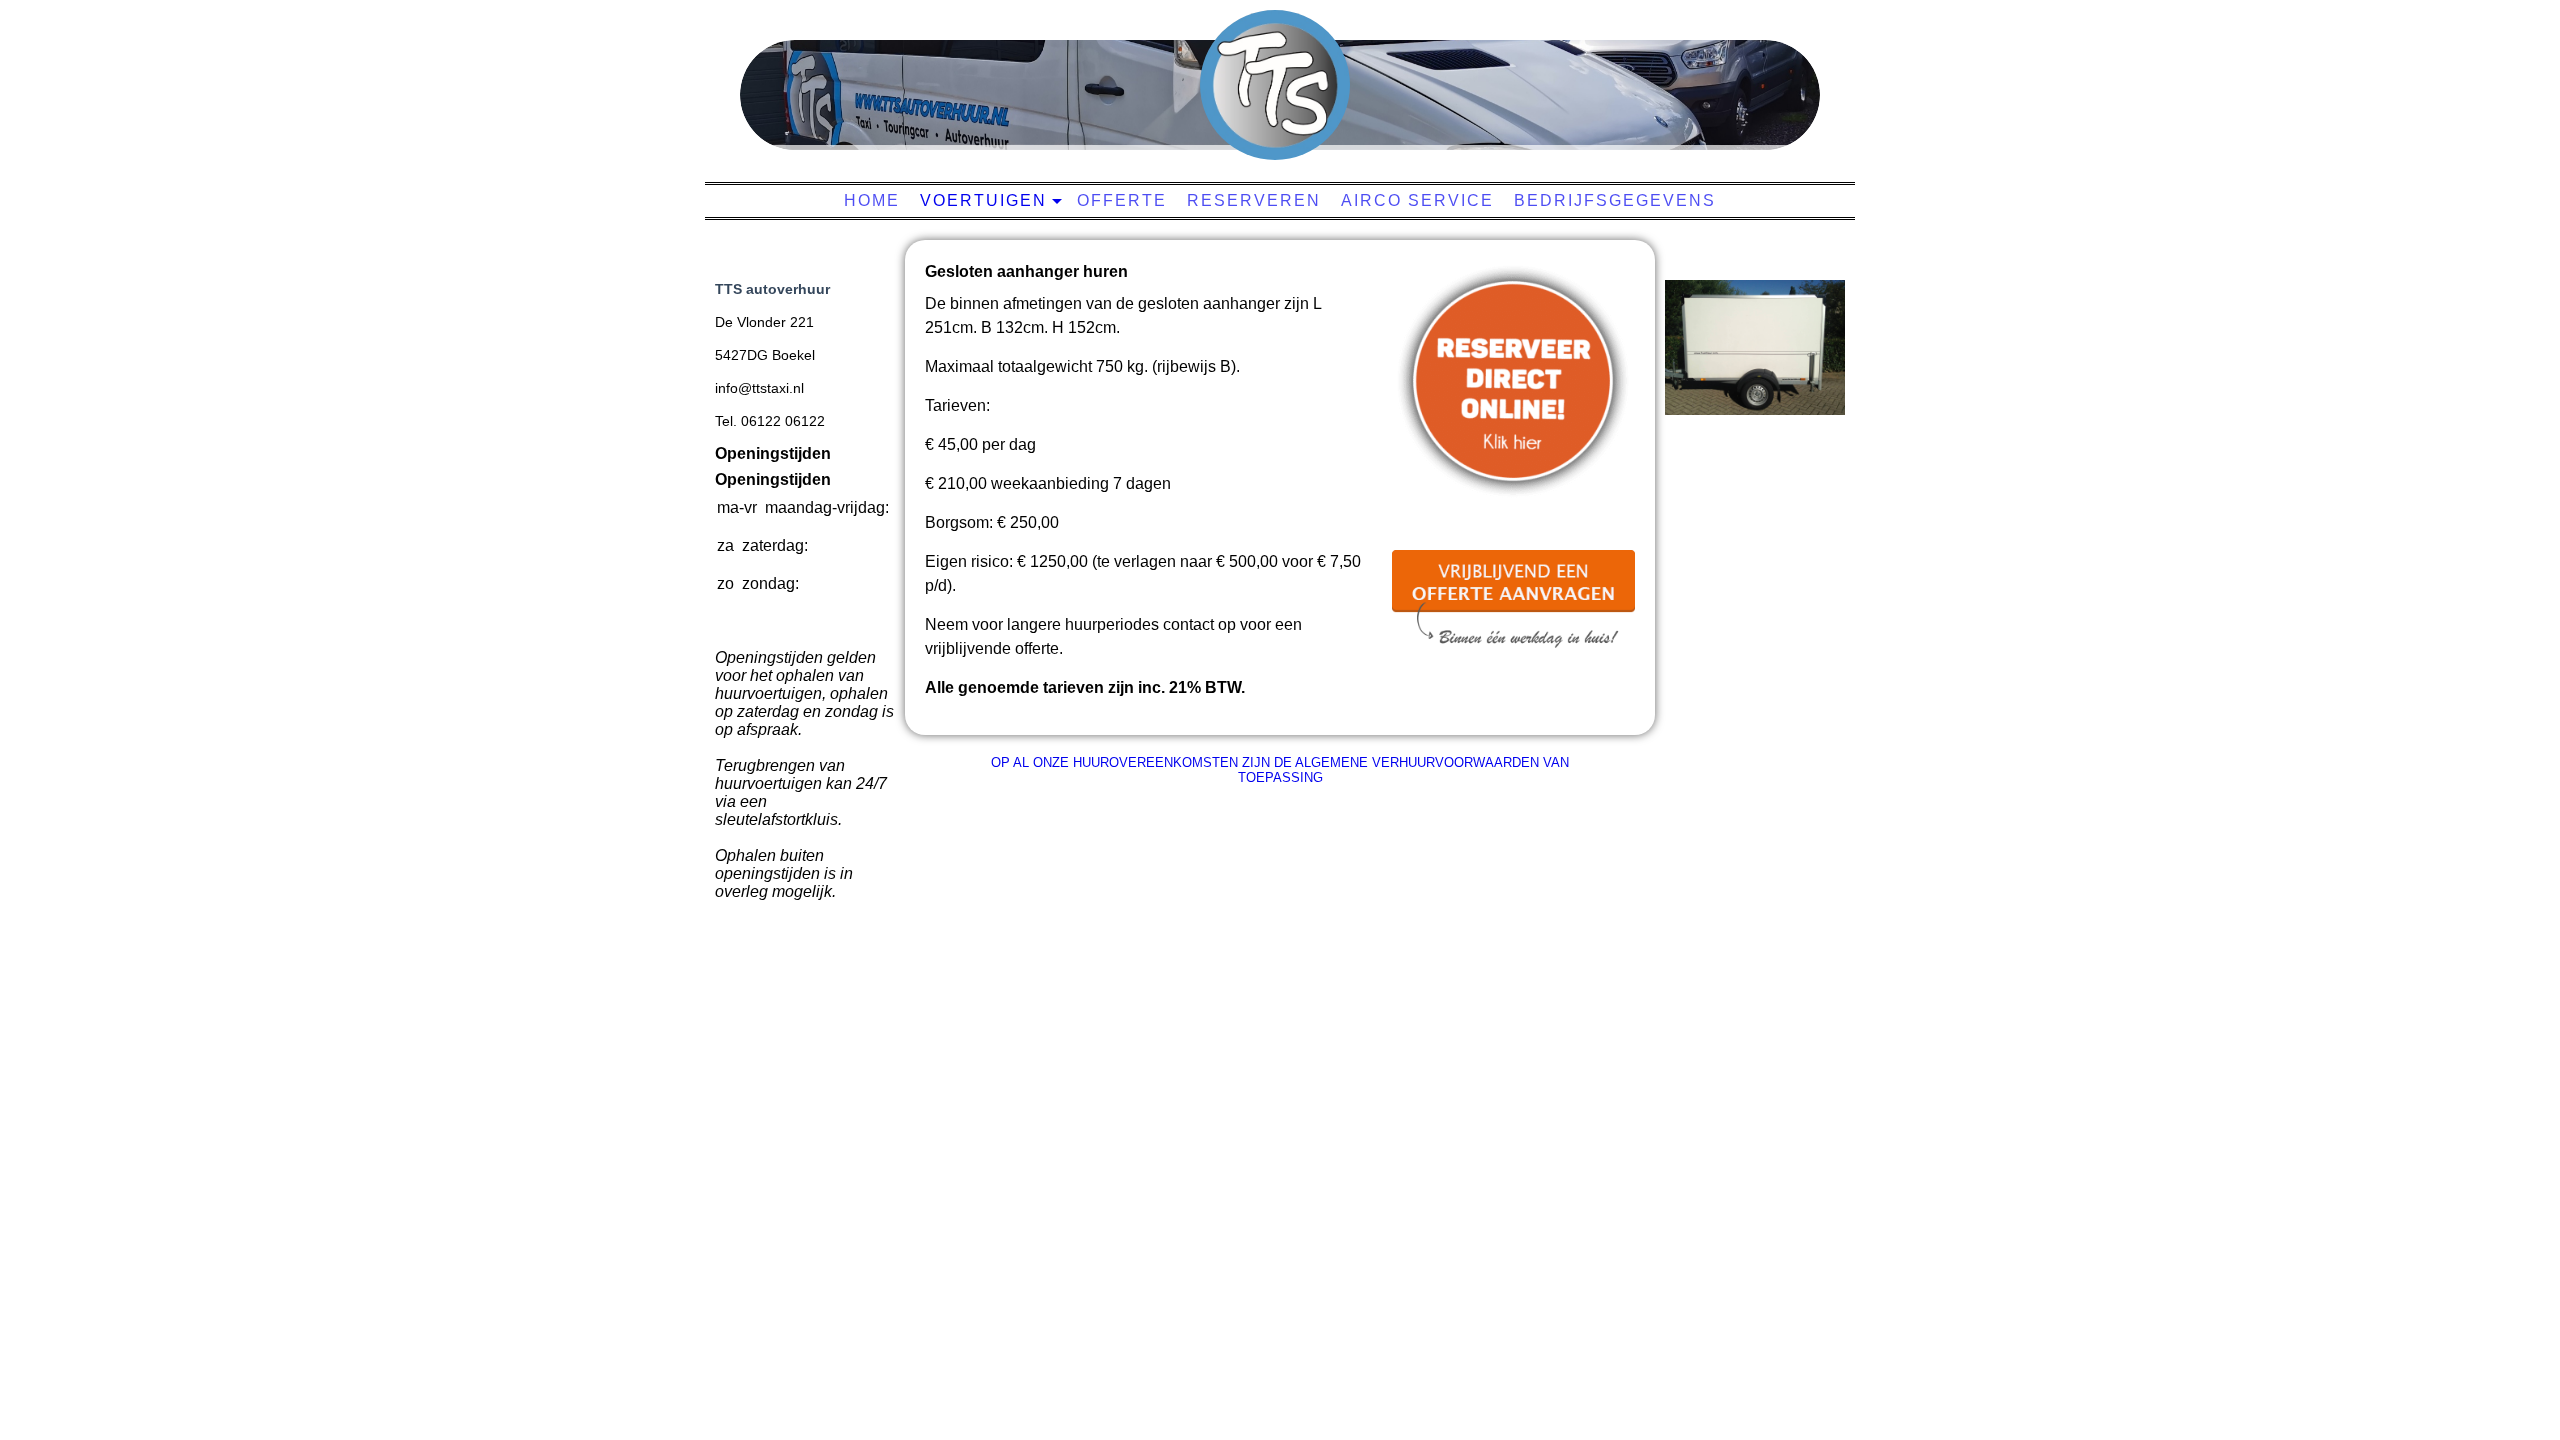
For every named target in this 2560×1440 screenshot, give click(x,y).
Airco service (1417, 200)
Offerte (1122, 200)
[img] (1275, 85)
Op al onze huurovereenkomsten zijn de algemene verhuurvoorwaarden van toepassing (1280, 770)
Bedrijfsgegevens (1615, 200)
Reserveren (1254, 200)
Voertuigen (983, 200)
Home (872, 200)
